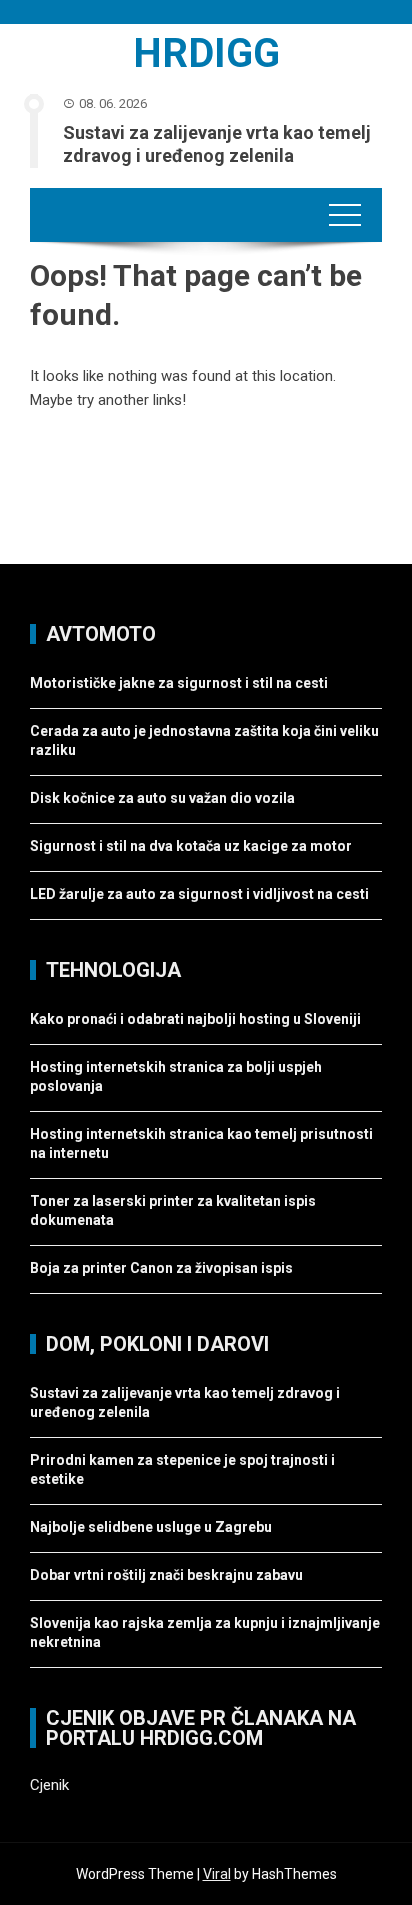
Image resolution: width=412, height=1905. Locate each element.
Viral (217, 1874)
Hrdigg (206, 53)
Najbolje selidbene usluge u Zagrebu (151, 1527)
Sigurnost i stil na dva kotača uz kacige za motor (191, 846)
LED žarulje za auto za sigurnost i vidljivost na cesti (199, 894)
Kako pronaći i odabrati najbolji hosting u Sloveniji (197, 1019)
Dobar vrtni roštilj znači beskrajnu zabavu (166, 1575)
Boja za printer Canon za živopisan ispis (161, 1268)
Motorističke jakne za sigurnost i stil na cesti (179, 683)
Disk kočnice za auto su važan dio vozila (162, 798)
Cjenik (49, 1785)
